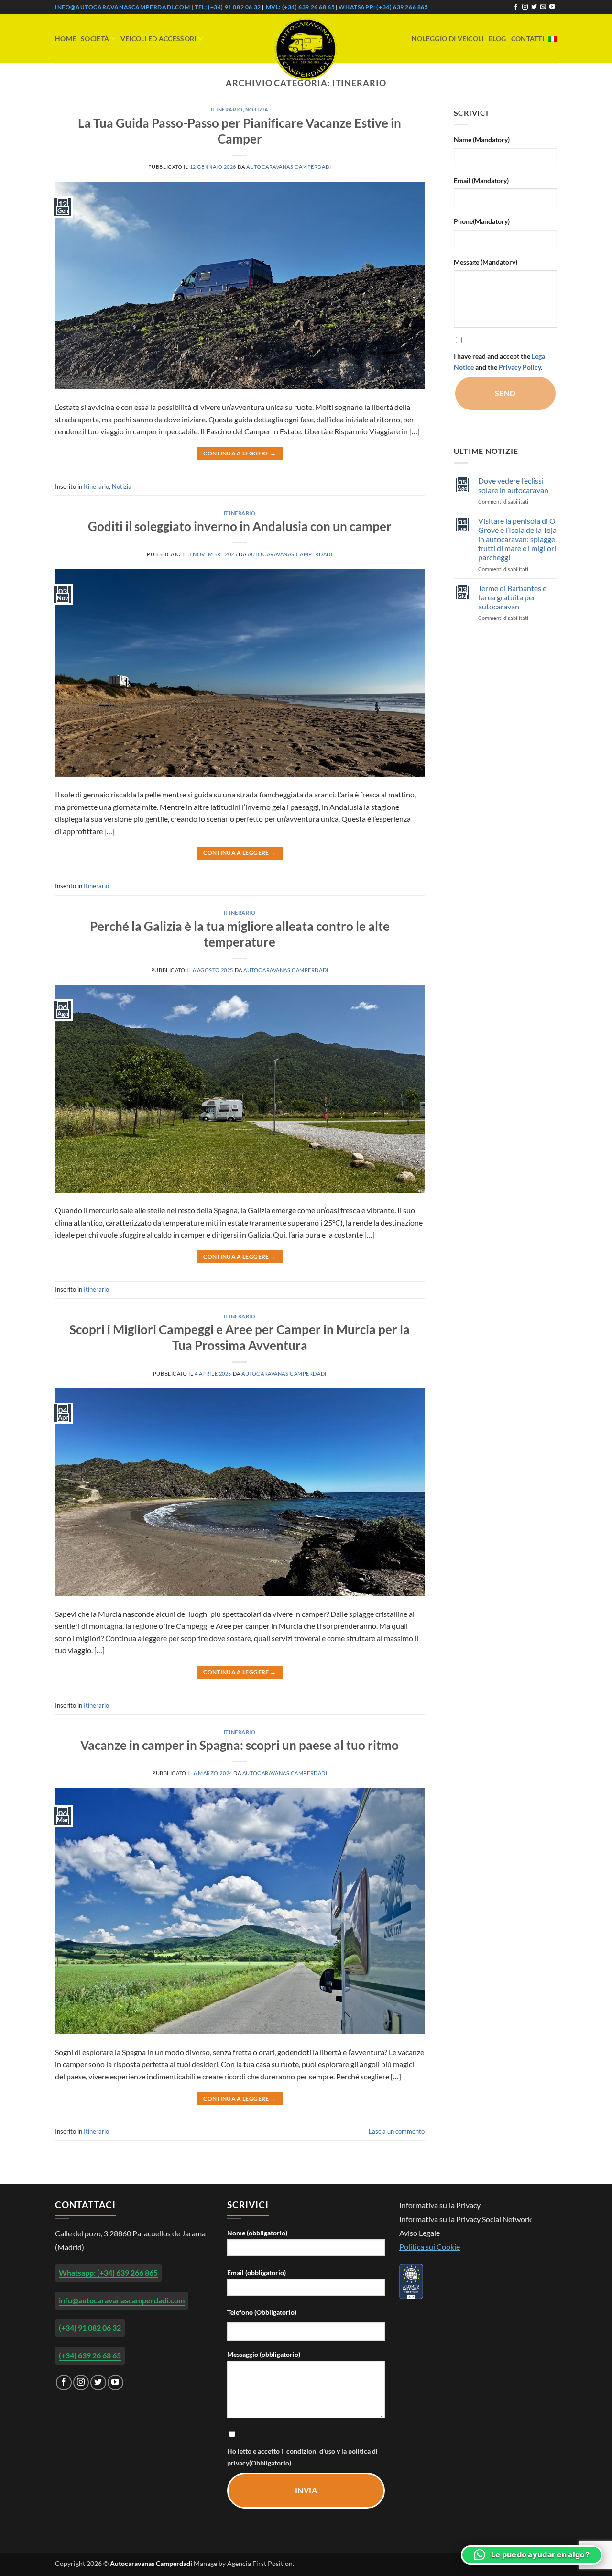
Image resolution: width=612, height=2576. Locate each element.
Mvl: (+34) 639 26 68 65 (301, 7)
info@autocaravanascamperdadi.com (122, 7)
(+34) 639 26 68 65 (90, 2355)
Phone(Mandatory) (482, 221)
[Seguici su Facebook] (516, 7)
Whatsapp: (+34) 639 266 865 (383, 7)
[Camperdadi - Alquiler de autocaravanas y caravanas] (306, 49)
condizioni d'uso (311, 2451)
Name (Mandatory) (482, 139)
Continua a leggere (240, 453)
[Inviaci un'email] (543, 7)
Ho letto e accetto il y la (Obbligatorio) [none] (302, 2457)
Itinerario (227, 109)
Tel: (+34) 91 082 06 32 (228, 7)
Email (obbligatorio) (257, 2272)
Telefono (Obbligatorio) (262, 2312)
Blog (497, 39)
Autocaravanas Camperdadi (289, 167)
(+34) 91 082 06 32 (90, 2327)
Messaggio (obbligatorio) (264, 2354)
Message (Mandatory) (486, 262)
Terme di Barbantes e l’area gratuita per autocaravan (512, 597)
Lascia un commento (397, 2131)
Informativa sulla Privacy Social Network (465, 2219)
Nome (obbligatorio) (257, 2233)
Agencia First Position (260, 2563)
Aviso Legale (420, 2233)
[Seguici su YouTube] (552, 7)
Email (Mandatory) (481, 181)
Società (95, 39)
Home (66, 39)
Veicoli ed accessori (158, 39)
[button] (532, 2555)
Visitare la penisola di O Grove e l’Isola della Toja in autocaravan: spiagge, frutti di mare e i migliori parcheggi (517, 539)
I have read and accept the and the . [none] (500, 362)
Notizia (257, 109)
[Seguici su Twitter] (534, 7)
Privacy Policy (520, 367)
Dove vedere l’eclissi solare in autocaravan (513, 485)
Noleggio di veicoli (448, 39)
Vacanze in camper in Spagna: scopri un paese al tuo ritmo (240, 1745)
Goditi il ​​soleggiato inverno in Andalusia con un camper (240, 526)
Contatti (528, 39)
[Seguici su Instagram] (525, 7)
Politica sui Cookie (430, 2247)
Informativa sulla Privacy (440, 2205)
